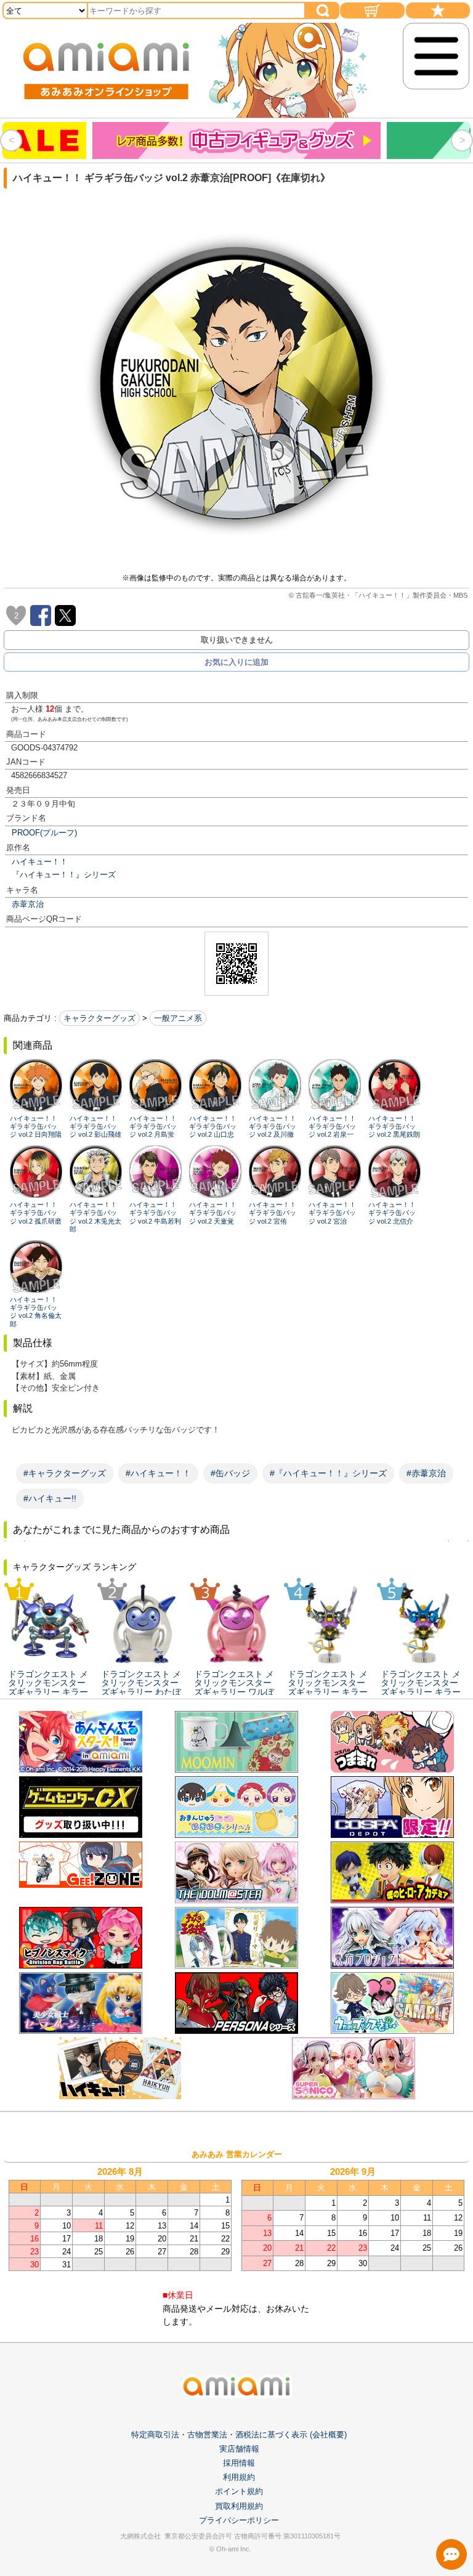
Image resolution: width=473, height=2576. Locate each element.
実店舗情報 (239, 2449)
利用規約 (239, 2477)
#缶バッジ (230, 1473)
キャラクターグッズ (99, 1018)
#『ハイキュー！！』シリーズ (328, 1473)
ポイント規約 (239, 2491)
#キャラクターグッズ (65, 1473)
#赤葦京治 (426, 1473)
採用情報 (239, 2463)
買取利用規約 (239, 2506)
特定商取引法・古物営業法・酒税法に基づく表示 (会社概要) (239, 2435)
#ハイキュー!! (50, 1498)
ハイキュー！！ (40, 862)
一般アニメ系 (178, 1018)
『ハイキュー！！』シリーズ (64, 875)
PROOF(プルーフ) (44, 833)
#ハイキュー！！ (158, 1473)
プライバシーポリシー (239, 2520)
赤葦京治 (28, 904)
